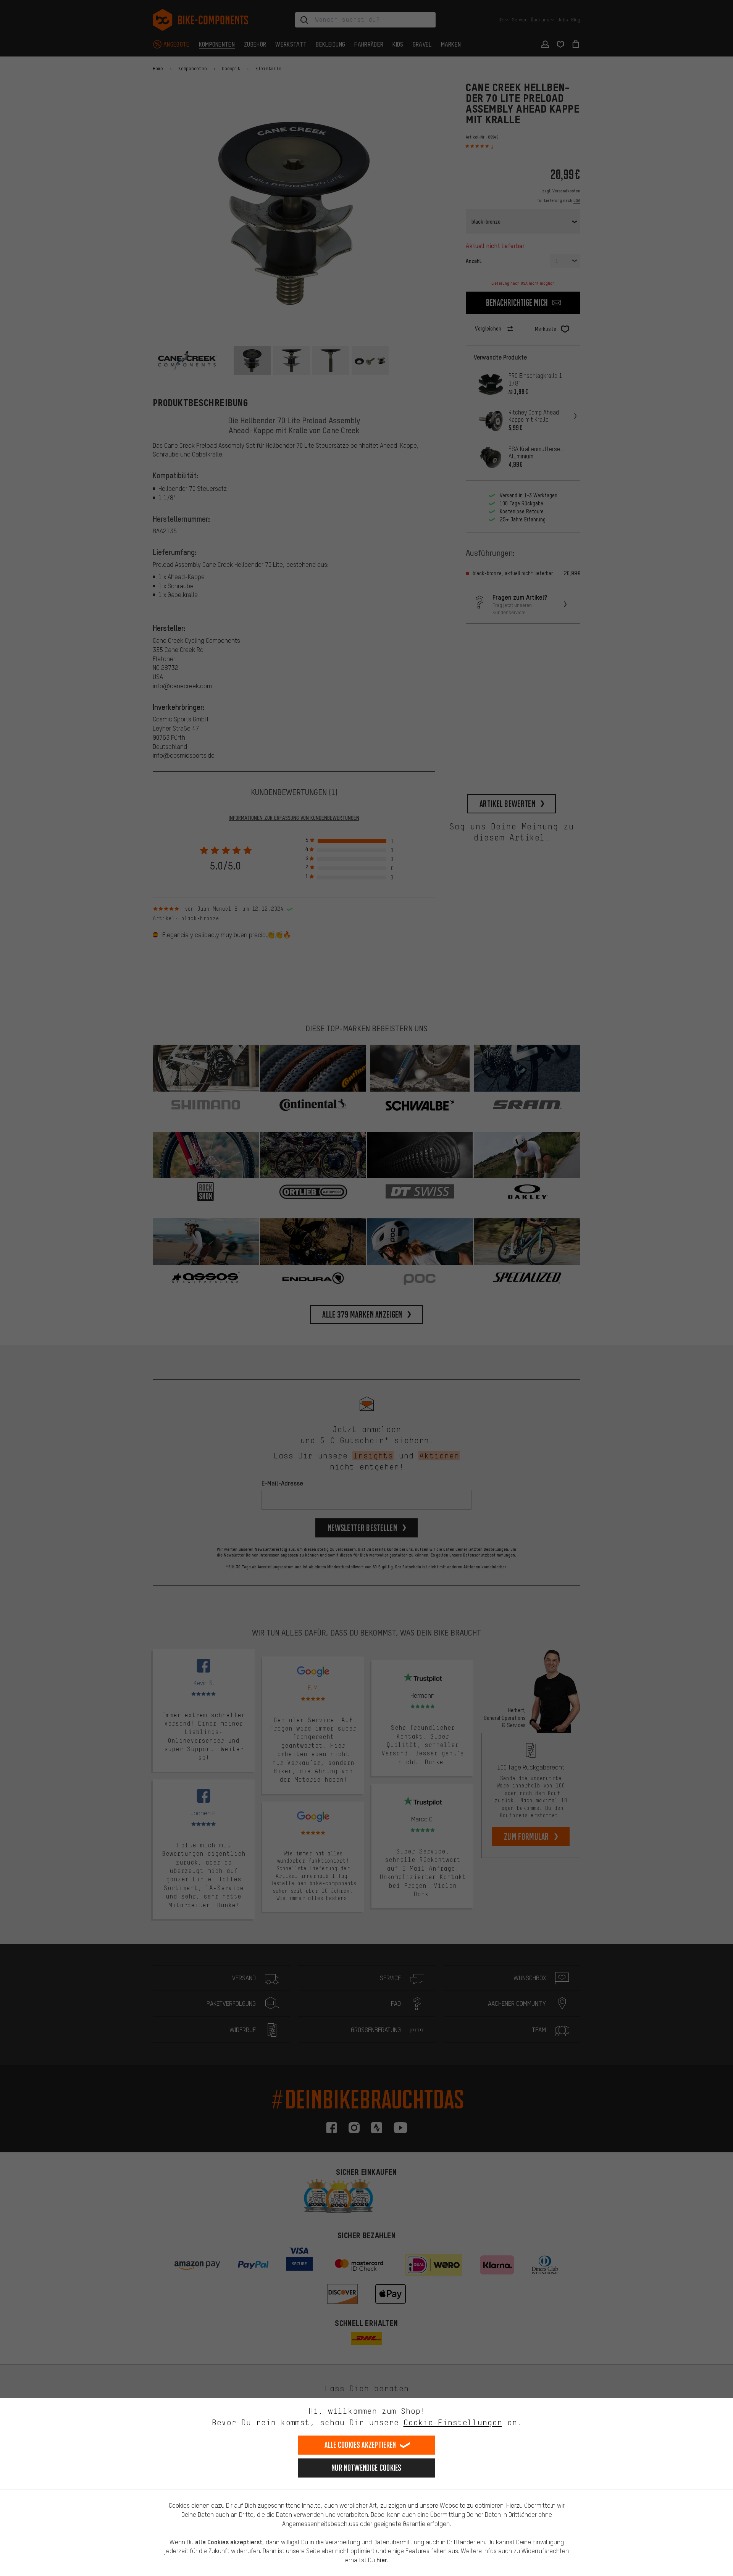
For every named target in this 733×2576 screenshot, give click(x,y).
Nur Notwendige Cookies (366, 2468)
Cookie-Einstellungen (453, 2422)
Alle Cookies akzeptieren (360, 2445)
